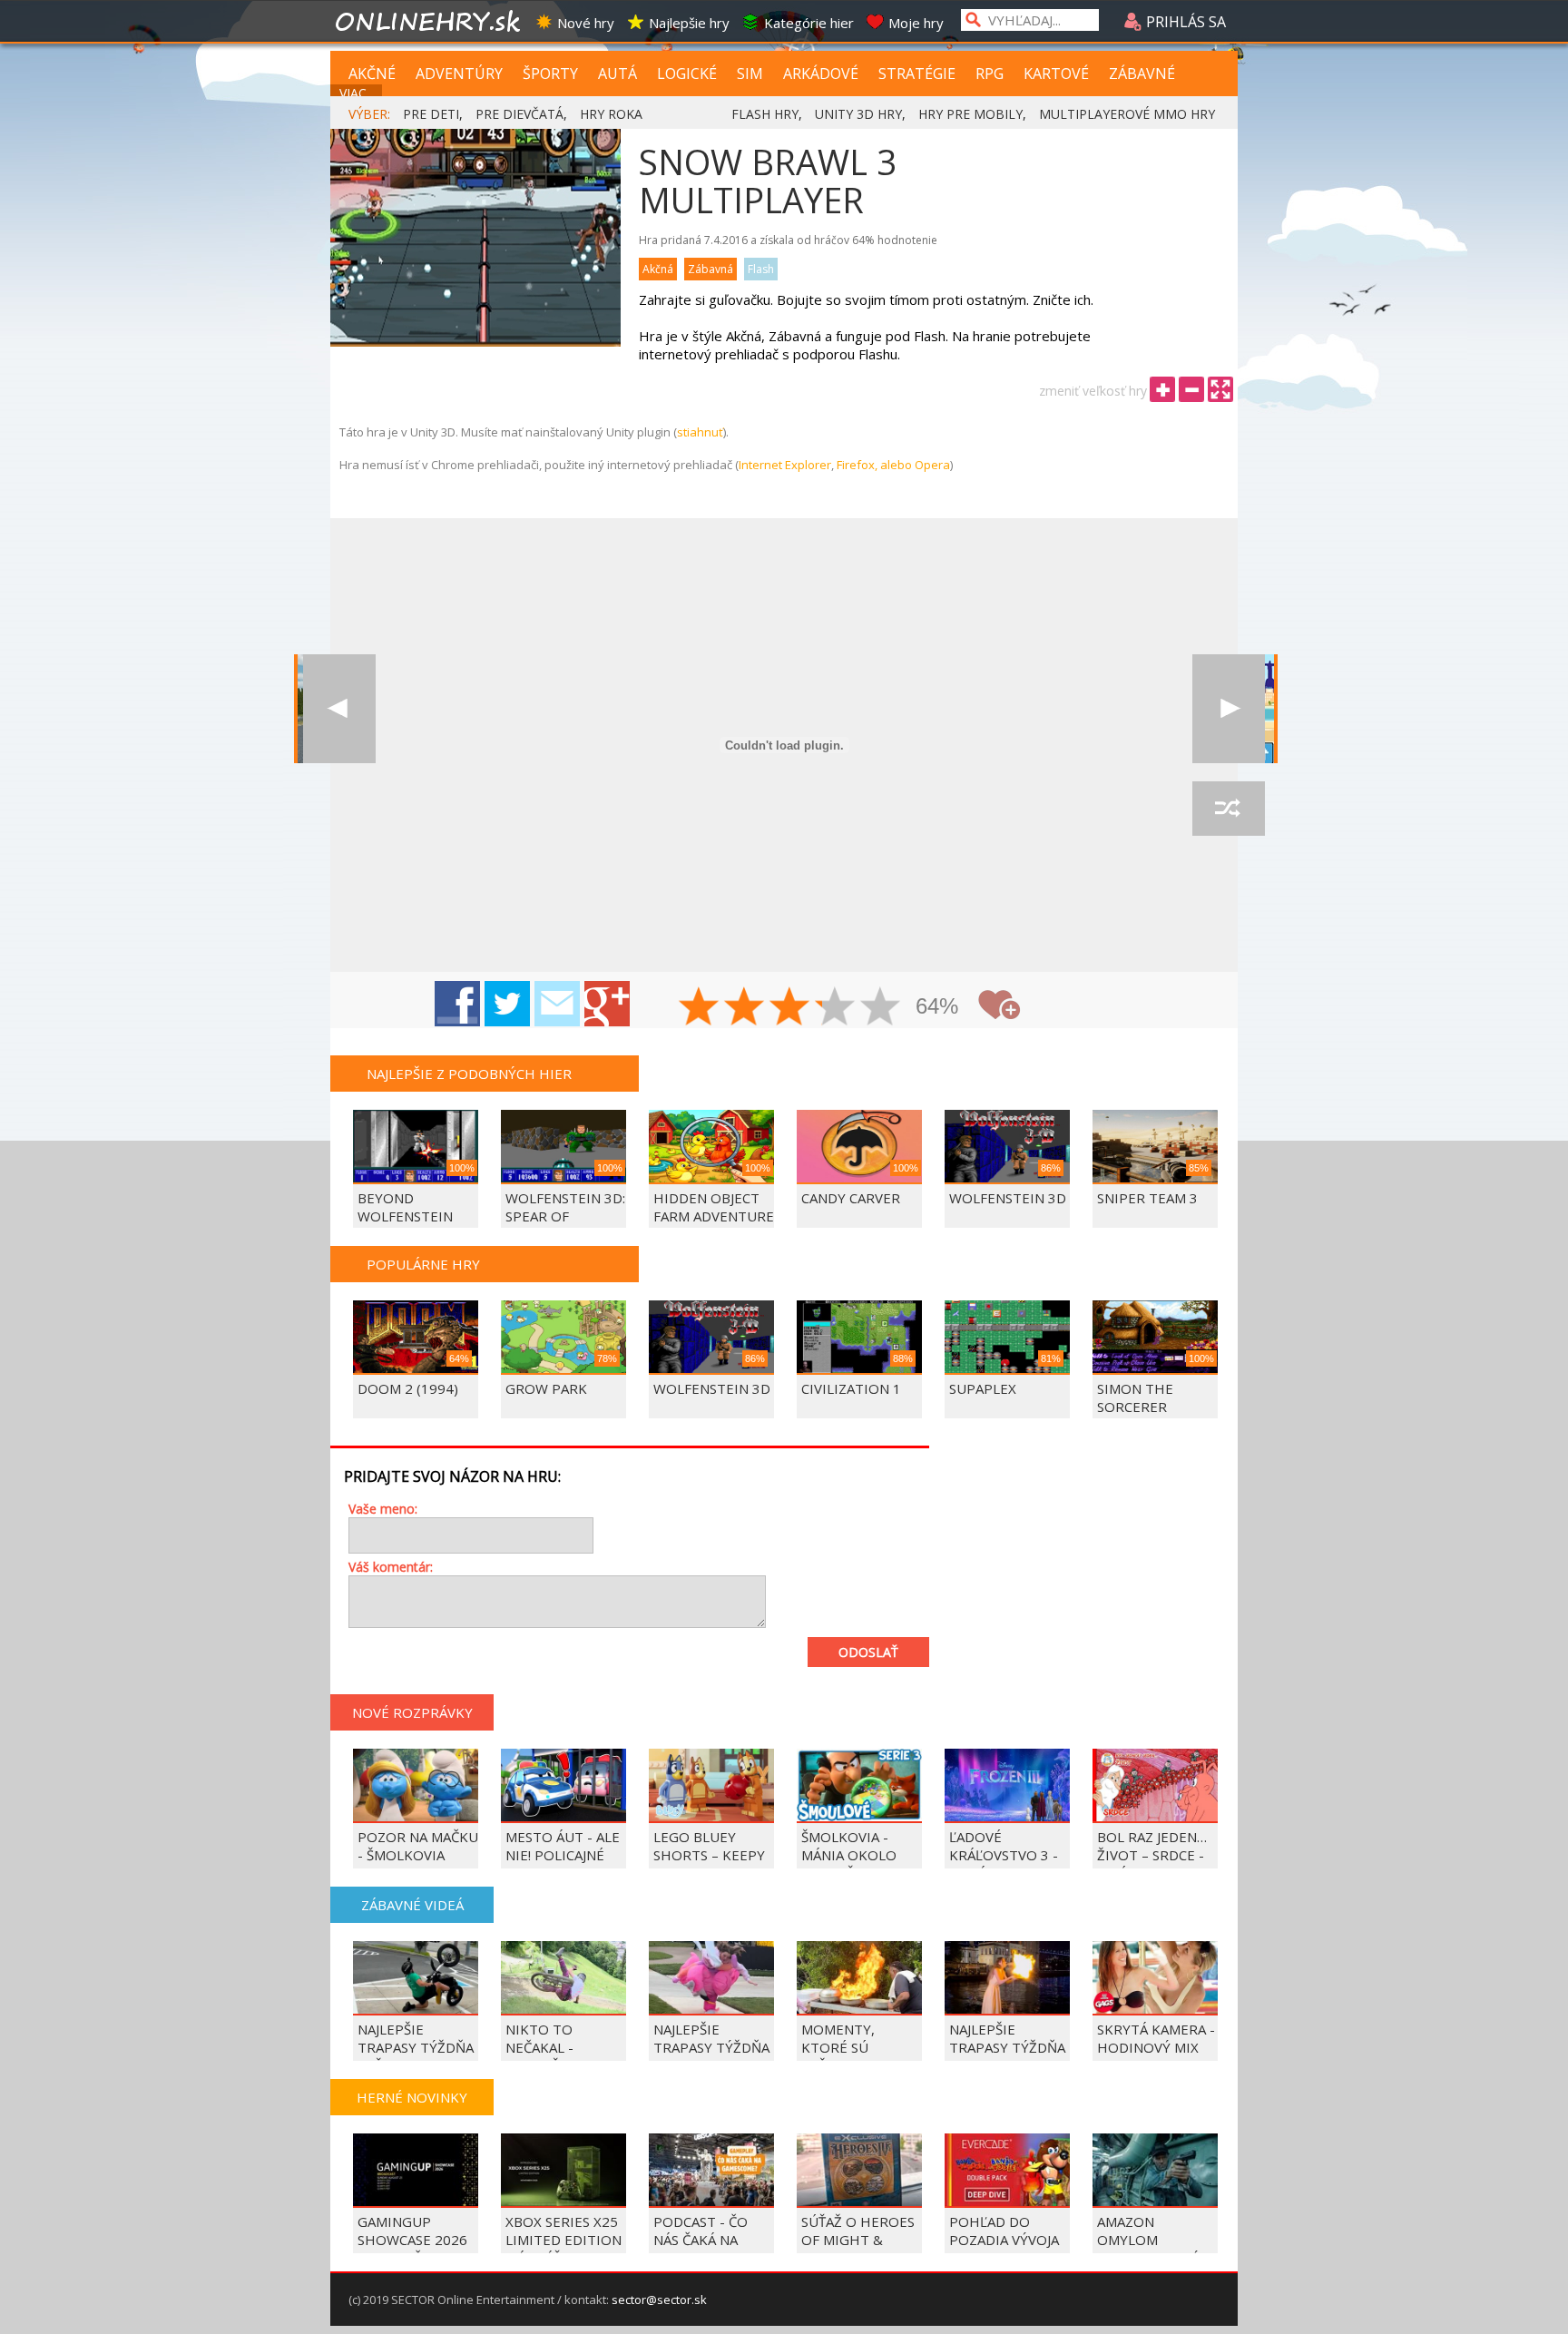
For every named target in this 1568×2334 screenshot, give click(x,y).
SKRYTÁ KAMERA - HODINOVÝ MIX (1156, 2038)
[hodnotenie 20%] (700, 1008)
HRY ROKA (611, 114)
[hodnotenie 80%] (836, 1008)
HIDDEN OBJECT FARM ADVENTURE (714, 1207)
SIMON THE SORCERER (1135, 1397)
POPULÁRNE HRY (423, 1264)
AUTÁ (617, 74)
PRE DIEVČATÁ (519, 114)
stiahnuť (700, 432)
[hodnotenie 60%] (790, 1008)
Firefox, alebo (876, 465)
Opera (932, 465)
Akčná (658, 269)
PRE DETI (431, 114)
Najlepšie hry (689, 23)
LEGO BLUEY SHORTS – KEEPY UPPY (709, 1855)
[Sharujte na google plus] (607, 1004)
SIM (750, 74)
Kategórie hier (809, 23)
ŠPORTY (550, 74)
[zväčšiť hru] (1162, 389)
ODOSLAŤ (868, 1652)
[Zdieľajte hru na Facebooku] (457, 1004)
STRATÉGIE (917, 74)
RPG (990, 74)
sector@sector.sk (659, 2300)
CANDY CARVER (851, 1198)
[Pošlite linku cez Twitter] (507, 1004)
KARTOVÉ (1056, 74)
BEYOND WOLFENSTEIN (405, 1207)
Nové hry (586, 23)
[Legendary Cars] (339, 709)
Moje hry (916, 23)
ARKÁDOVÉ (821, 74)
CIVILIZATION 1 (851, 1388)
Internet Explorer (785, 465)
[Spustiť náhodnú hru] (1229, 809)
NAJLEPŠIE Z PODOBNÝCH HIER (469, 1074)
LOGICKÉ (687, 74)
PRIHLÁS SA (1184, 22)
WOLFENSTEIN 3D (1008, 1198)
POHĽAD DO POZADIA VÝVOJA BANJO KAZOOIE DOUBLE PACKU (1004, 2249)
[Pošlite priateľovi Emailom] (557, 1004)
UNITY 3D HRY (858, 114)
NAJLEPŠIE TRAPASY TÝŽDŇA (1007, 2038)
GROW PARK (546, 1388)
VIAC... (357, 93)
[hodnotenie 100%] (881, 1008)
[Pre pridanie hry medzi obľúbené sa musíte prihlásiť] (999, 1005)
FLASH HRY (765, 114)
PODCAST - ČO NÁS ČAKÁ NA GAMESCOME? (701, 2240)
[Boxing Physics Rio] (1229, 709)
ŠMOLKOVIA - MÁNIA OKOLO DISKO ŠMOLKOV (857, 1855)
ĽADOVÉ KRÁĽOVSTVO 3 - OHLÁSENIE (1004, 1855)
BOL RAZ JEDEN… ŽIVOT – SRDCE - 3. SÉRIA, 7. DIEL (1152, 1855)
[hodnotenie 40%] (745, 1008)
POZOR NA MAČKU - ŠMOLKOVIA (418, 1846)
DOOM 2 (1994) (408, 1388)
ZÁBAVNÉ (1142, 74)
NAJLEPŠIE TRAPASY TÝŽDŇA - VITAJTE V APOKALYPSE (711, 2056)
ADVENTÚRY (459, 74)
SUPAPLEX (983, 1388)
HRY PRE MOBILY (970, 114)
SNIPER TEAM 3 (1147, 1198)
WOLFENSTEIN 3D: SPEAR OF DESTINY (565, 1216)
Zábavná (710, 269)
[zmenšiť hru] (1191, 389)
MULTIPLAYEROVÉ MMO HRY (1127, 114)
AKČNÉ (372, 74)
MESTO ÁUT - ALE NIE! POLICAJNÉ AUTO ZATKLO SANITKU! (563, 1864)
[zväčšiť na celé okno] (1220, 389)
